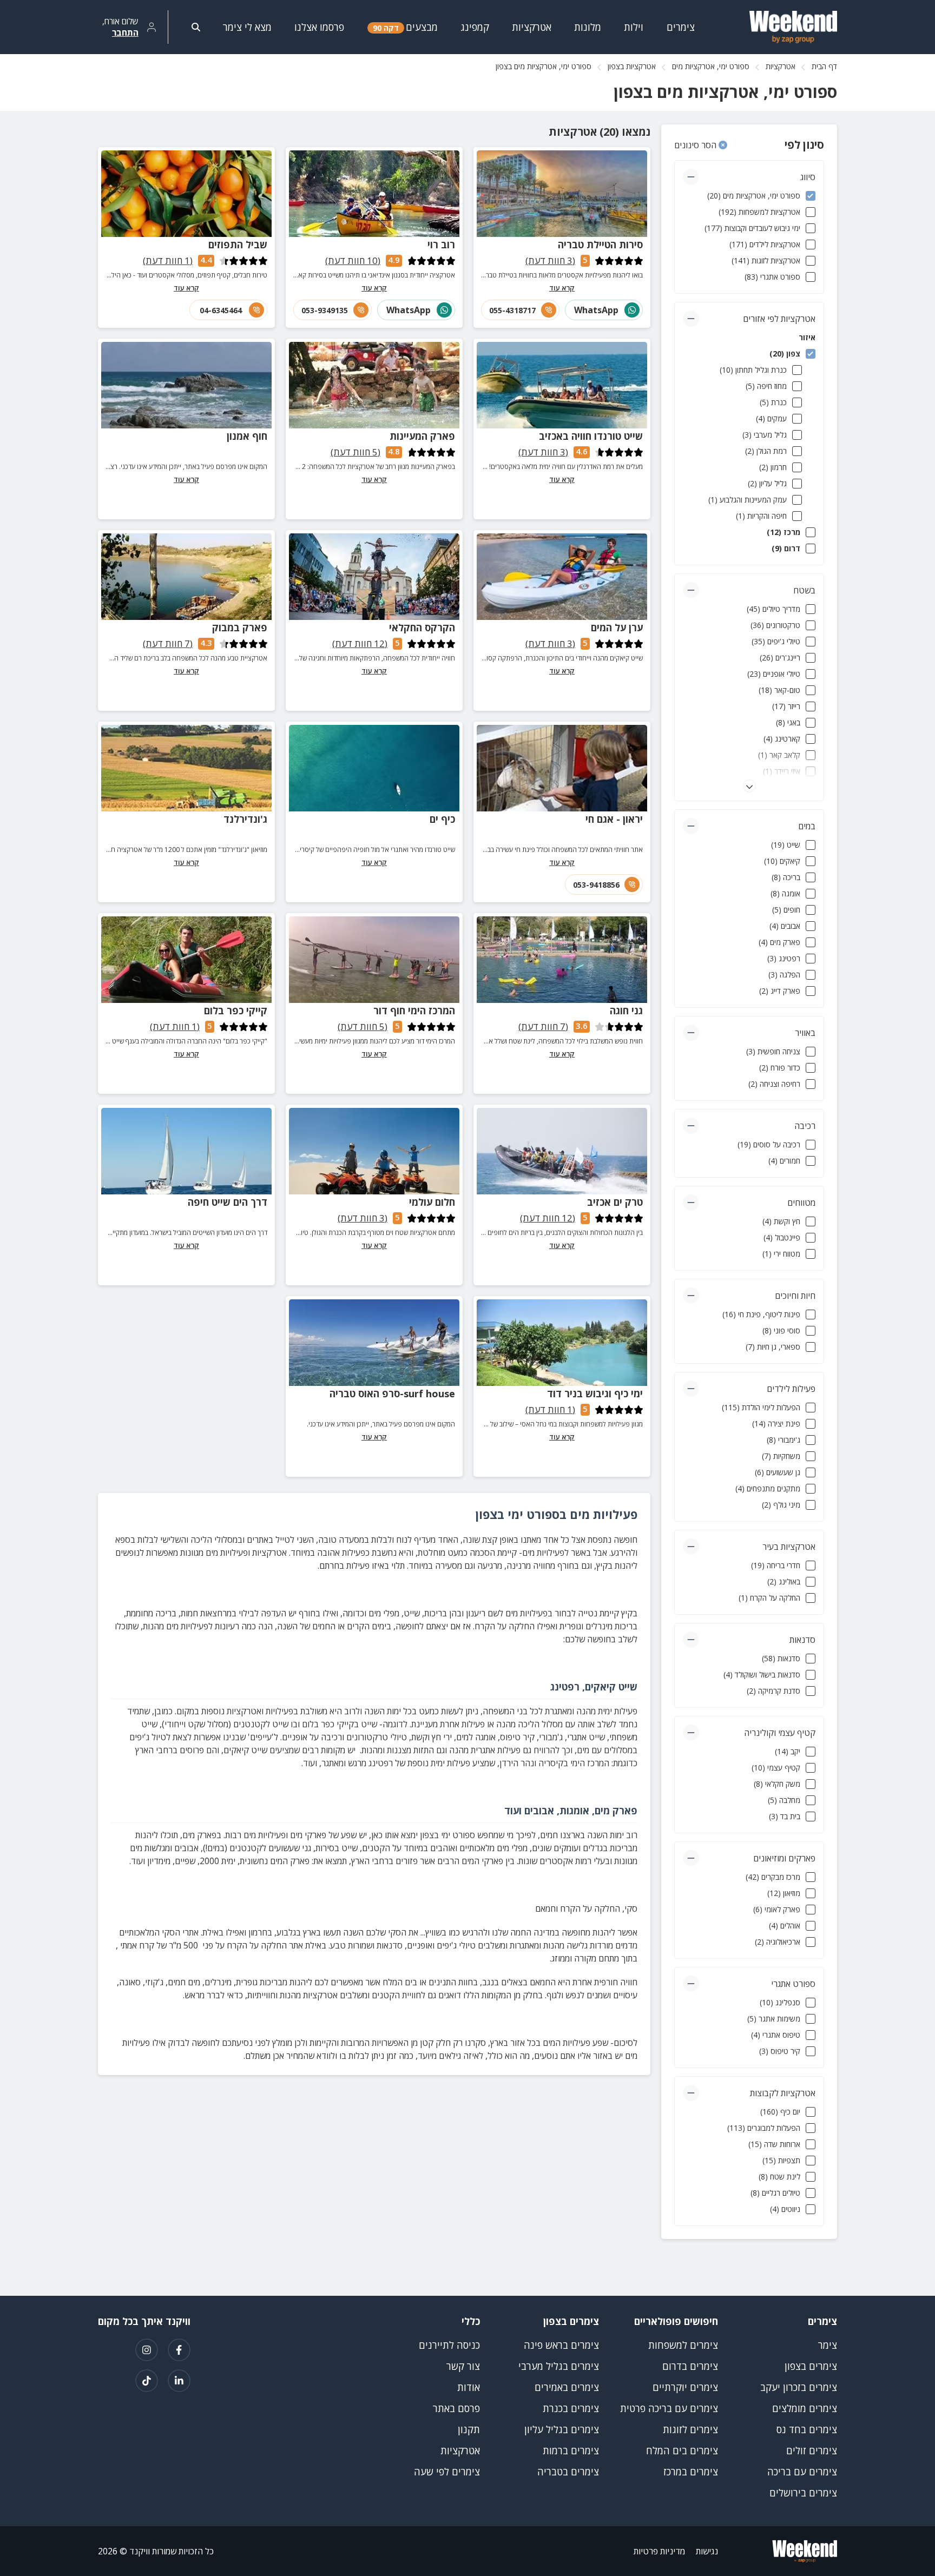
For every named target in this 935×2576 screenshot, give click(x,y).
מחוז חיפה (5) (766, 386)
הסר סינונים (696, 145)
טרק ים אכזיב (615, 1202)
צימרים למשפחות (683, 2345)
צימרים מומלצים (805, 2408)
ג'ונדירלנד (245, 819)
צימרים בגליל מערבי (559, 2366)
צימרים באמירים (567, 2387)
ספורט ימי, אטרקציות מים (711, 66)
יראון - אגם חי (614, 819)
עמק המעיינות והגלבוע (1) (748, 500)
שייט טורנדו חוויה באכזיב (591, 436)
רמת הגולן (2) (766, 451)
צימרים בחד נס (807, 2429)
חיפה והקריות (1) (761, 516)
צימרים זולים (812, 2450)
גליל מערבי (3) (765, 435)
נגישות (707, 2551)
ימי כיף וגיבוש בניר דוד (595, 1393)
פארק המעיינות (422, 436)
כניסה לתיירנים (449, 2345)
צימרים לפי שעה (447, 2472)
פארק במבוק (240, 628)
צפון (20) (785, 354)
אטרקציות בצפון (632, 66)
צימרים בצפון (811, 2366)
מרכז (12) (783, 532)
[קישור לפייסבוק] (179, 2350)
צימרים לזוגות (690, 2429)
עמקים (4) (771, 418)
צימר (828, 2345)
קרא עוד (562, 288)
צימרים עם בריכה (802, 2472)
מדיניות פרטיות (659, 2551)
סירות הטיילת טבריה (600, 245)
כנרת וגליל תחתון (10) (753, 370)
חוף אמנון (247, 436)
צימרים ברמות (571, 2450)
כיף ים (442, 819)
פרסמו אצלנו (319, 27)
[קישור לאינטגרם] (147, 2350)
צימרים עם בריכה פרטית (669, 2408)
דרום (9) (786, 548)
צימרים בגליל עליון (562, 2429)
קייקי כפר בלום (236, 1010)
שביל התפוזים (238, 245)
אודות (469, 2387)
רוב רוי (441, 245)
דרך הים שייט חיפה (228, 1202)
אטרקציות (781, 66)
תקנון (469, 2429)
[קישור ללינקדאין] (179, 2381)
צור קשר (463, 2366)
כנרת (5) (773, 402)
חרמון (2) (773, 467)
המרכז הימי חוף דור (414, 1010)
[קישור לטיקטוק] (147, 2381)
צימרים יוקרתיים (685, 2387)
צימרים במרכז (691, 2472)
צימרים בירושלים (803, 2493)
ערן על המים (617, 628)
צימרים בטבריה (568, 2472)
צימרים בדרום (690, 2366)
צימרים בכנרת (571, 2408)
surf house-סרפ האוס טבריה (392, 1393)
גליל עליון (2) (767, 483)
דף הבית (824, 66)
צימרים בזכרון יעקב (799, 2387)
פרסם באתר (456, 2408)
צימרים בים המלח (682, 2450)
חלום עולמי (432, 1202)
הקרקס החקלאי (422, 628)
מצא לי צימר (247, 27)
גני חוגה (626, 1010)
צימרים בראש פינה (561, 2345)
